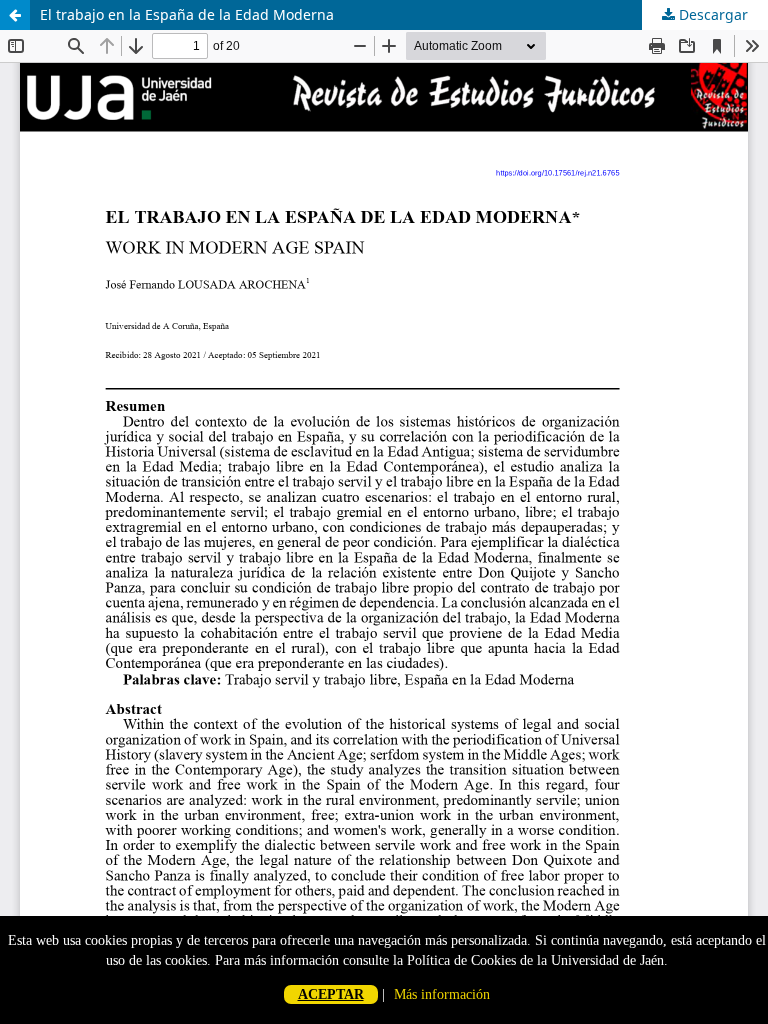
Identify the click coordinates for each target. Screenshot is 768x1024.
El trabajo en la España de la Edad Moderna (187, 14)
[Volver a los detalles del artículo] (15, 15)
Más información (442, 994)
